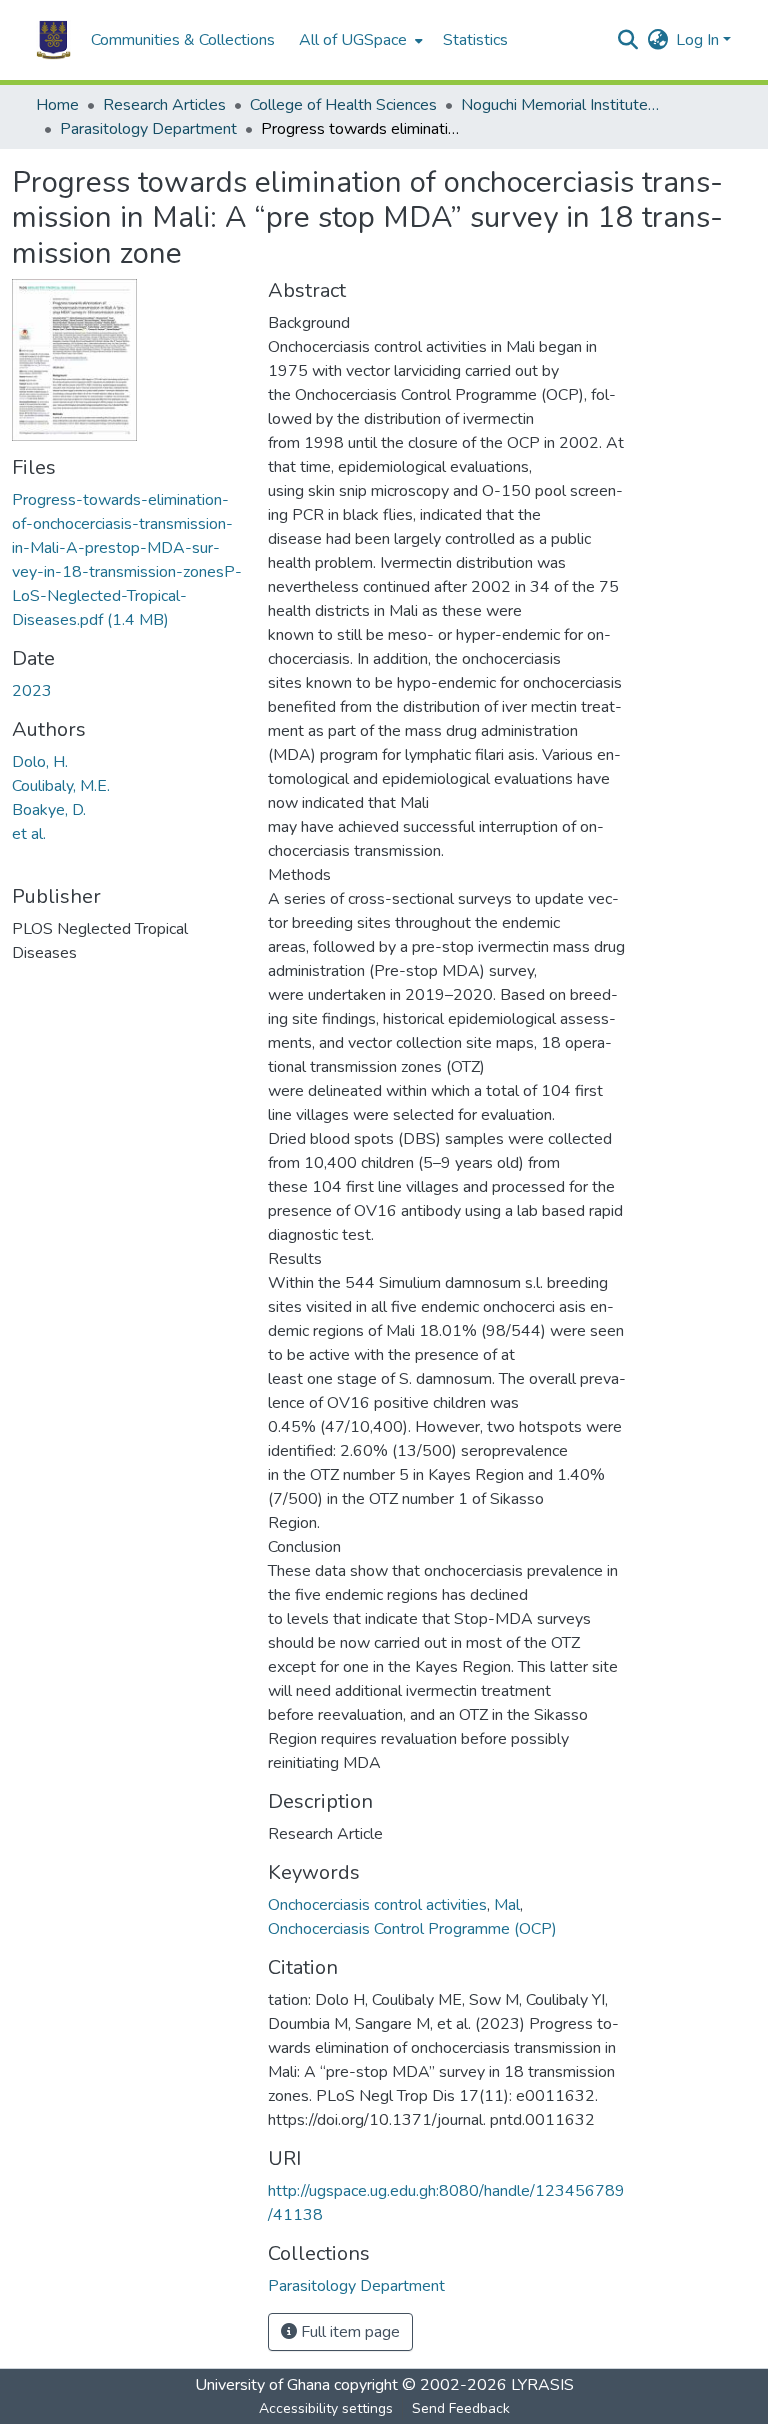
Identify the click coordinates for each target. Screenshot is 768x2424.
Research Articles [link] (164, 105)
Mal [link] (507, 1905)
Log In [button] (699, 40)
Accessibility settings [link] (326, 2408)
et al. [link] (29, 834)
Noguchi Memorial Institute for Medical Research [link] (561, 105)
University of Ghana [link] (262, 2385)
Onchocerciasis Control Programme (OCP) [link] (412, 1929)
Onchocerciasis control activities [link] (377, 1905)
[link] (128, 560)
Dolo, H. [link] (40, 762)
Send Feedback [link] (461, 2408)
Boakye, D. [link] (49, 810)
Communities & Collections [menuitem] (183, 40)
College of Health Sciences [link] (343, 105)
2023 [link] (32, 691)
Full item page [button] (348, 2332)
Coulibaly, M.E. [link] (61, 786)
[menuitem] (359, 40)
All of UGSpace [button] (353, 40)
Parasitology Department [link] (148, 129)
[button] (53, 40)
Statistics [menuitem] (475, 40)
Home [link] (57, 105)
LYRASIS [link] (542, 2385)
